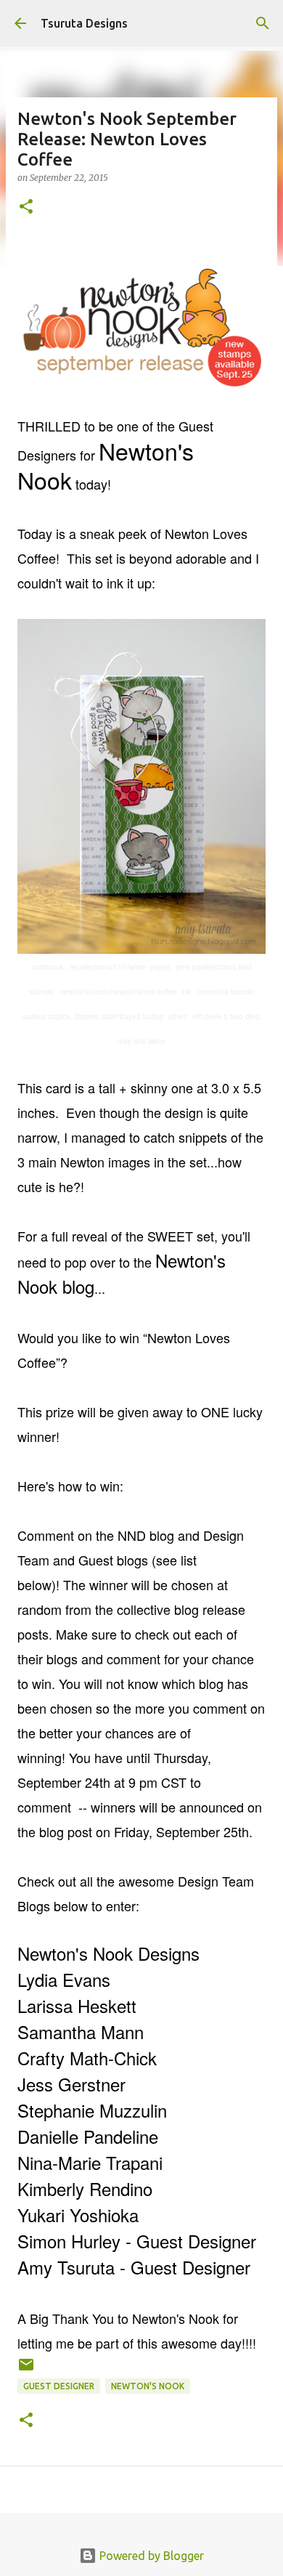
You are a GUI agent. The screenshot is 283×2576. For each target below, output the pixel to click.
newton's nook (148, 2386)
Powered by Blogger (150, 2556)
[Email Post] (26, 2370)
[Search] (263, 23)
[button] (26, 207)
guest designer (59, 2386)
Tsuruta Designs (84, 23)
